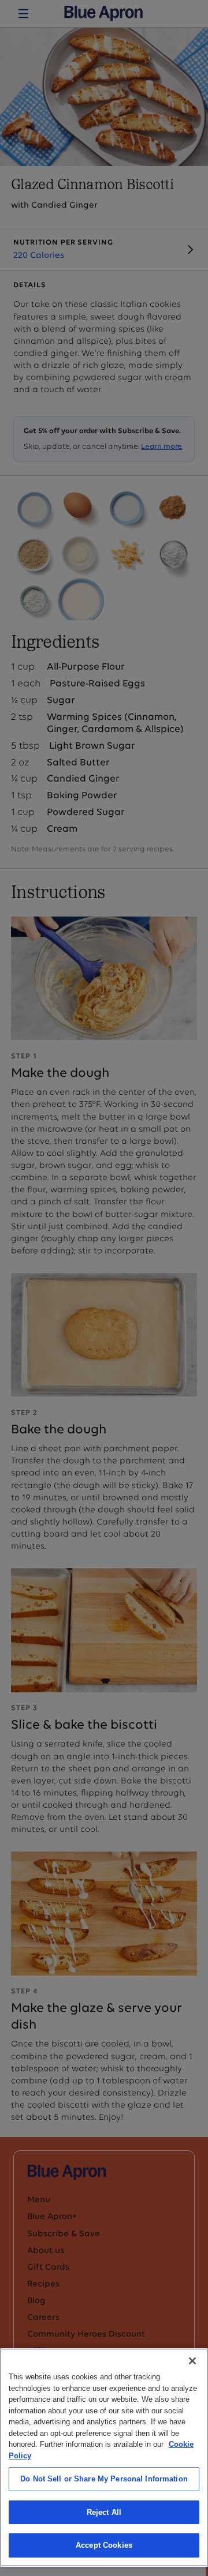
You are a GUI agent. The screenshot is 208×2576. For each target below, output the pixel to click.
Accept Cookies (104, 2545)
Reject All (104, 2512)
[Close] (192, 2361)
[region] (104, 2457)
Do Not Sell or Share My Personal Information (104, 2479)
